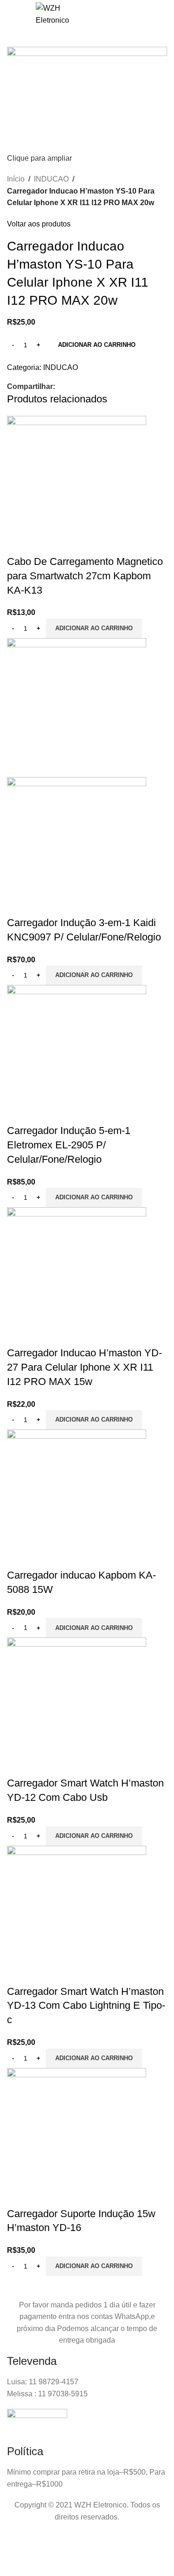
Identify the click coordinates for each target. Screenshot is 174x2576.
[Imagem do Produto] (77, 846)
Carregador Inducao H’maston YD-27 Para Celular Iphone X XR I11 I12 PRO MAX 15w (84, 1367)
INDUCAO (51, 179)
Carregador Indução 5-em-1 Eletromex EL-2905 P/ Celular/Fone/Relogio (69, 1145)
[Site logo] (52, 14)
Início (16, 179)
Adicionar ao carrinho (97, 345)
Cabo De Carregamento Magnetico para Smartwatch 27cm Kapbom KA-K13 (85, 576)
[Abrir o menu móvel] (17, 14)
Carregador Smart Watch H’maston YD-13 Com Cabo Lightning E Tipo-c (86, 2006)
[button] (94, 628)
